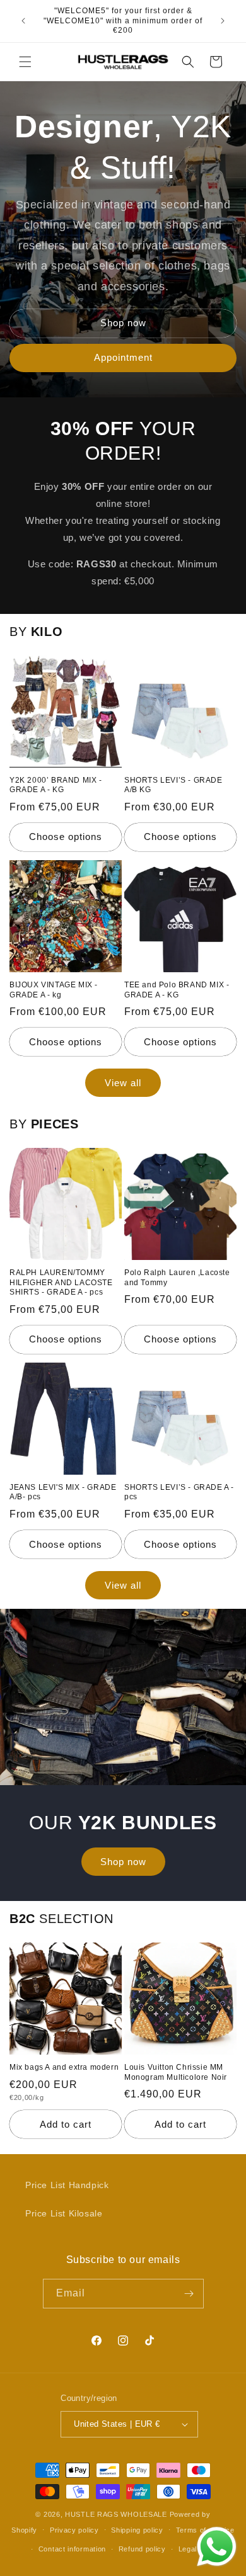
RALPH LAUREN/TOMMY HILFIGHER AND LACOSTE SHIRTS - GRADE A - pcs (61, 1282)
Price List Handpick (67, 2185)
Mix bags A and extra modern (64, 2067)
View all (123, 1083)
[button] (25, 62)
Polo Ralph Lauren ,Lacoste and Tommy (177, 1278)
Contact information (72, 2549)
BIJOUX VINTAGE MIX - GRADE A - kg (54, 990)
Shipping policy (137, 2530)
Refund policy (142, 2549)
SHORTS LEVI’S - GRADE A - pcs (179, 1492)
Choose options (66, 837)
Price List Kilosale (64, 2213)
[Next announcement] (223, 21)
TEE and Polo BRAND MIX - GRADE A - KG (177, 990)
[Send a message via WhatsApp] (217, 2547)
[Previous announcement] (23, 21)
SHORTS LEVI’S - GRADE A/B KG (173, 785)
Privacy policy (74, 2530)
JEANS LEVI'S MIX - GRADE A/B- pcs (63, 1492)
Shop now (123, 323)
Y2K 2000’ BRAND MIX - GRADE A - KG (56, 785)
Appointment (123, 357)
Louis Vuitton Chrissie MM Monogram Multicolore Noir (176, 2072)
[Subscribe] (189, 2294)
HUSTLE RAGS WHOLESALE (116, 2514)
